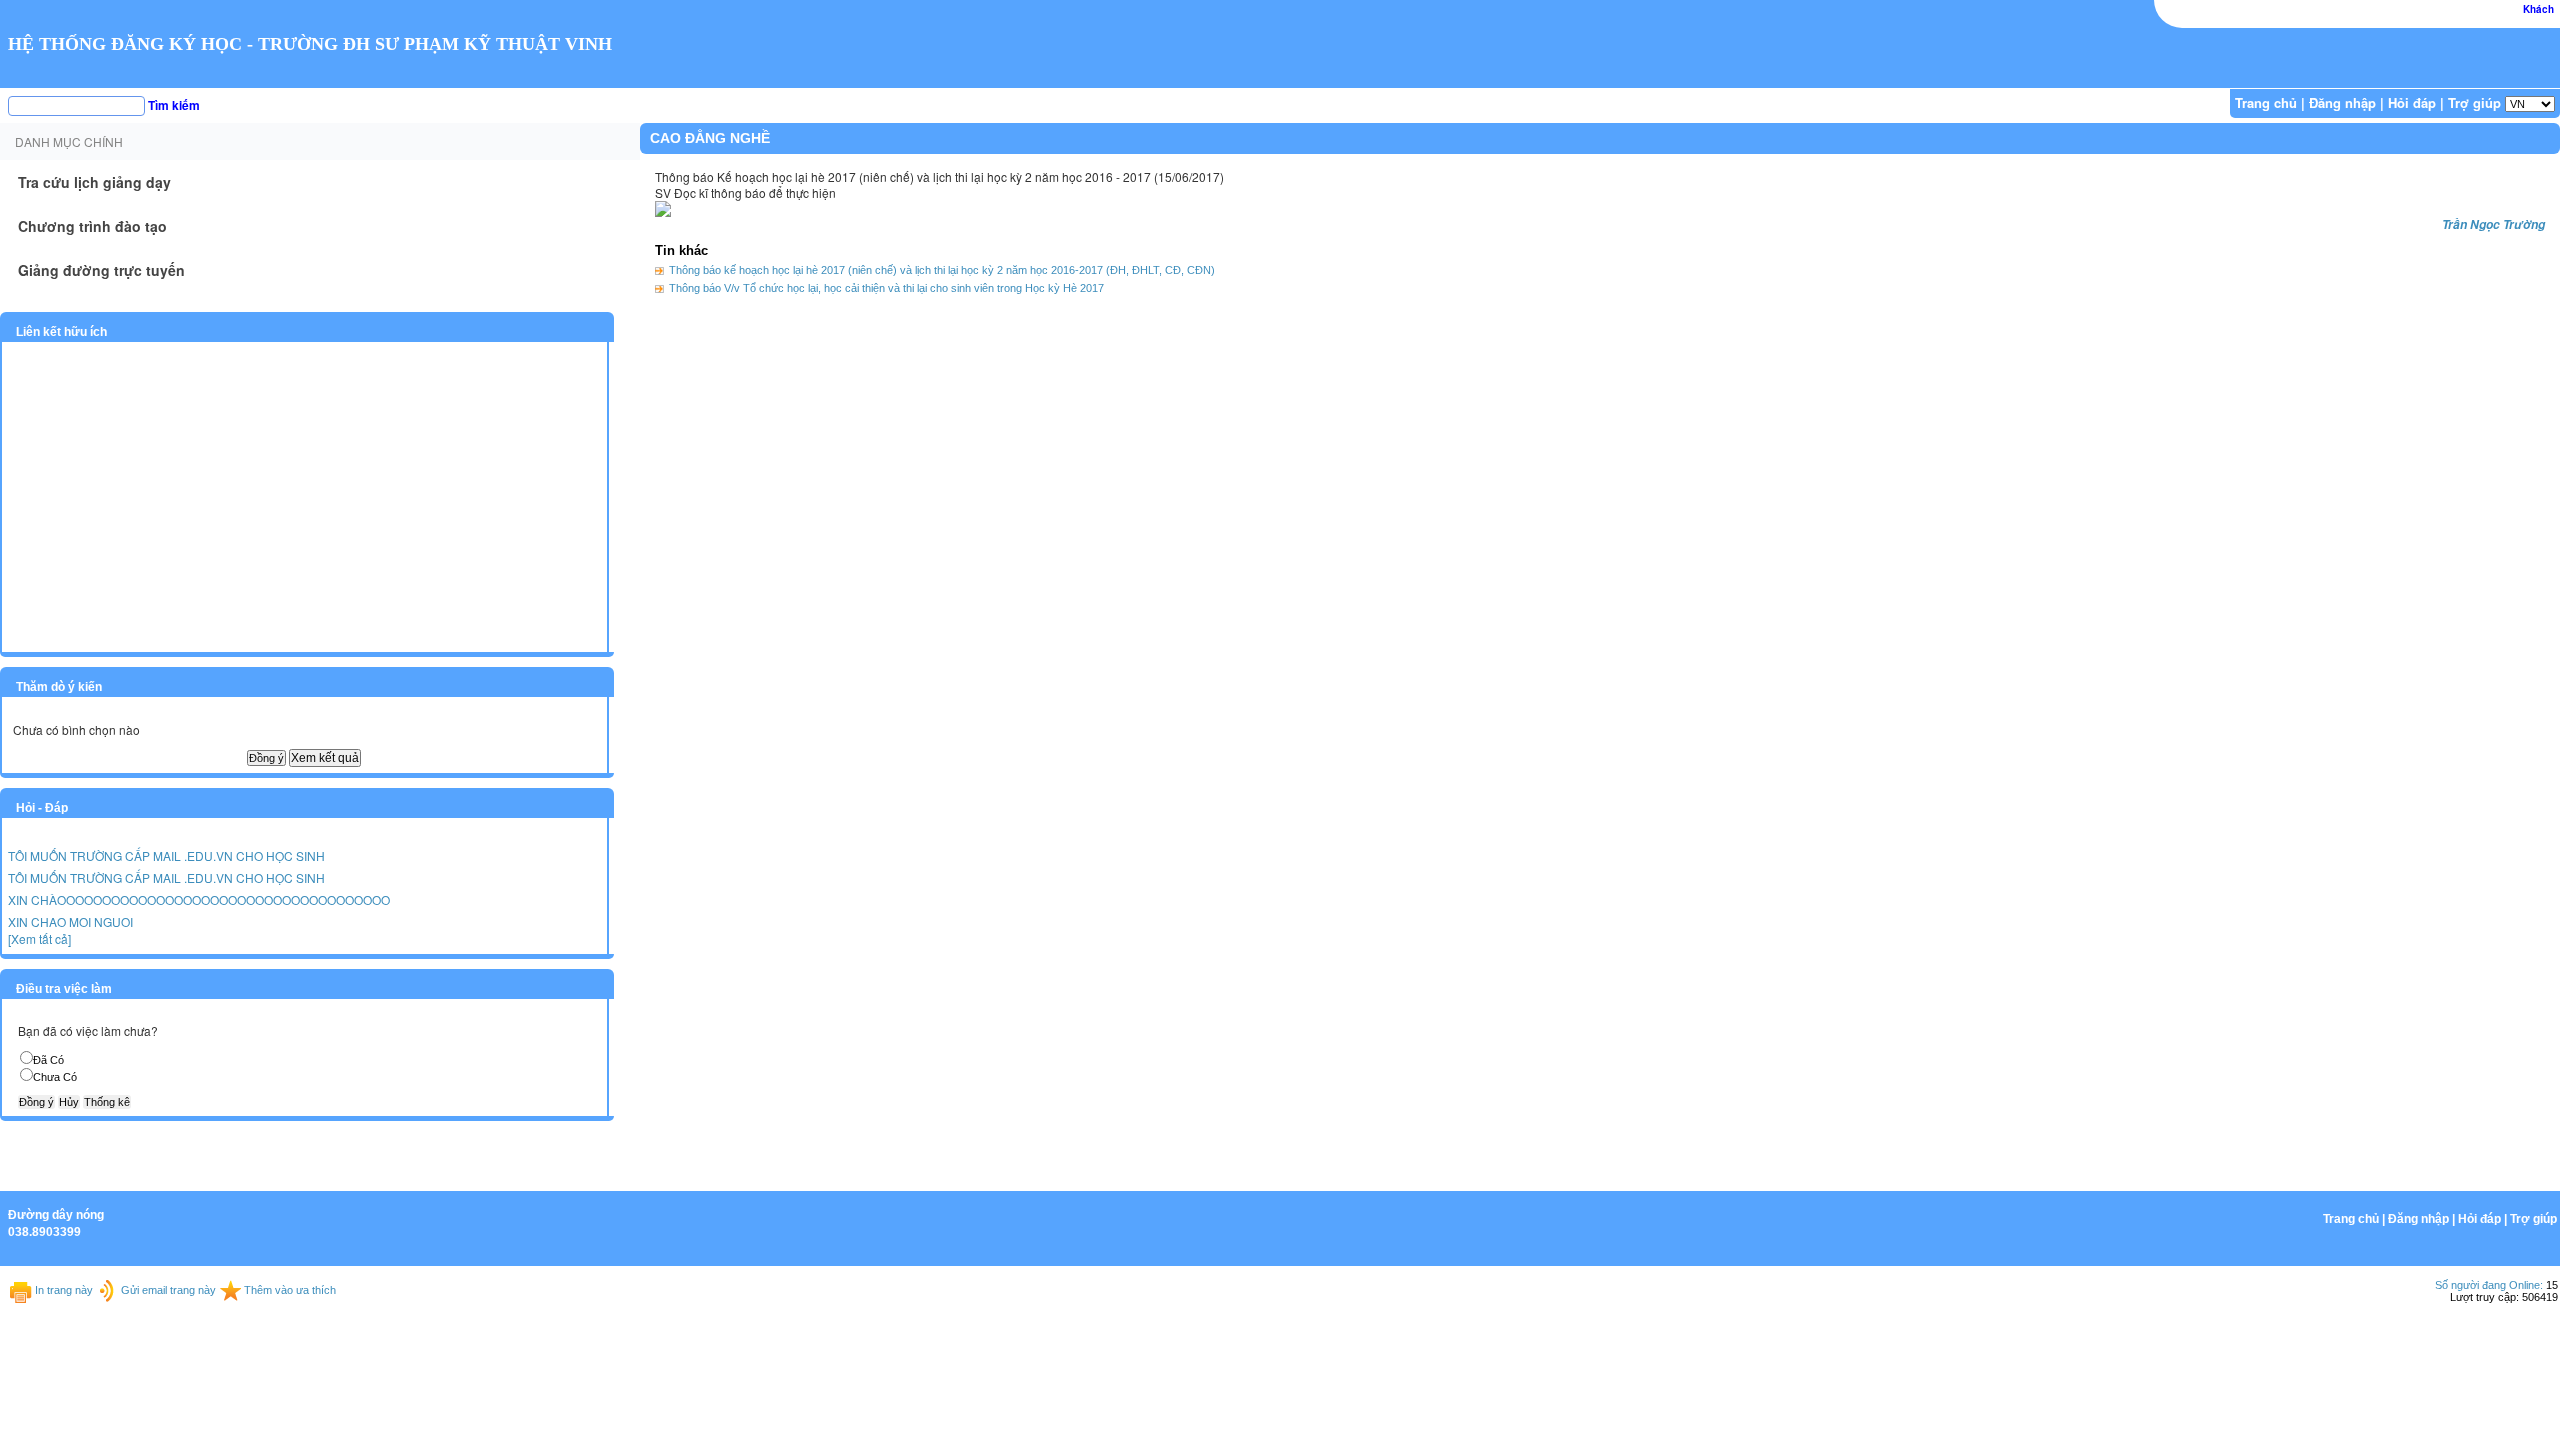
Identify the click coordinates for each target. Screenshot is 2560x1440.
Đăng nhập (2342, 102)
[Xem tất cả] (39, 938)
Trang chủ (2266, 102)
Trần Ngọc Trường (2493, 224)
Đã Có (48, 1060)
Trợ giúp (2474, 102)
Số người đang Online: (2489, 1285)
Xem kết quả (325, 758)
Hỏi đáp (2412, 102)
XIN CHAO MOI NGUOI (70, 921)
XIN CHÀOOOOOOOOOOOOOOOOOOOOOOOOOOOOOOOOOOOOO (199, 899)
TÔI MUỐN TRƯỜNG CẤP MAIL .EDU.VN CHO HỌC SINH (166, 855)
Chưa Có (55, 1077)
